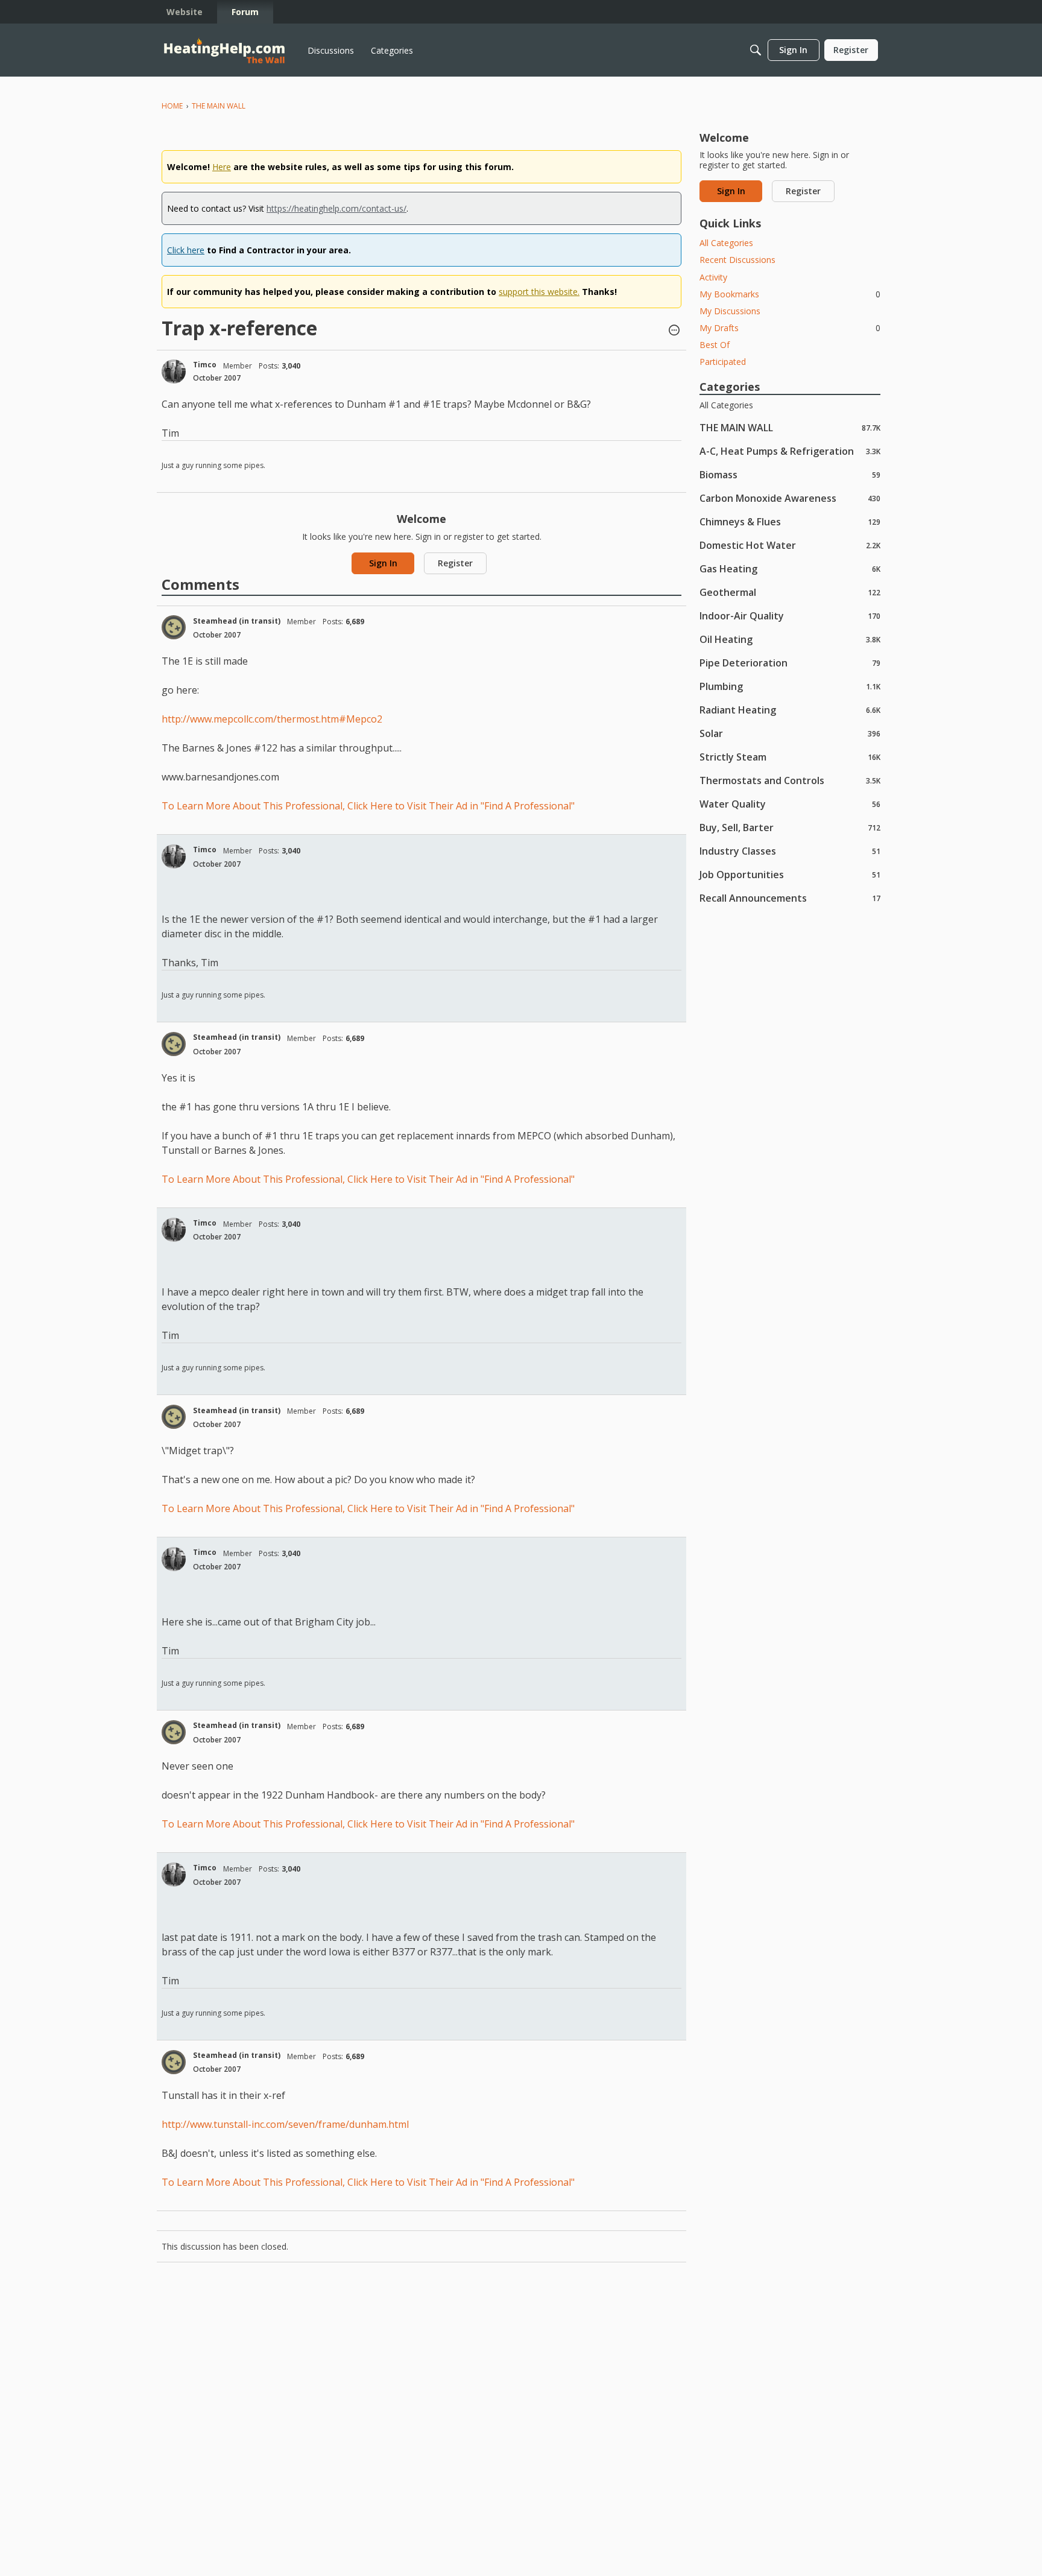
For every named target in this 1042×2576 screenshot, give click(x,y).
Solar (790, 733)
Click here (186, 250)
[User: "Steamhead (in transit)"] (174, 627)
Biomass (790, 474)
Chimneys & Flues (790, 521)
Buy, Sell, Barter (790, 827)
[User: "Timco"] (174, 372)
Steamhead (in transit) (237, 621)
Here (222, 167)
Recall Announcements (790, 898)
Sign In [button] (383, 563)
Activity (713, 277)
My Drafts (790, 328)
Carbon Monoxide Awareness (790, 498)
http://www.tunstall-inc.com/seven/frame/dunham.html (285, 2124)
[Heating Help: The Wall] (224, 50)
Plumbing (790, 686)
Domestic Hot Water (790, 545)
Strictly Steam (790, 757)
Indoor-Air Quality (790, 616)
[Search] (756, 50)
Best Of (715, 345)
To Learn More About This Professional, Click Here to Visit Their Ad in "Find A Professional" (368, 806)
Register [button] (455, 563)
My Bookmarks (790, 294)
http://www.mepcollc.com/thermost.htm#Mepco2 (272, 719)
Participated (723, 362)
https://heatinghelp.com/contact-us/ (336, 208)
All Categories (726, 243)
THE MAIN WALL (790, 427)
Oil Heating (790, 639)
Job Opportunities (790, 874)
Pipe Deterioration (790, 663)
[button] (674, 331)
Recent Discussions (737, 260)
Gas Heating (790, 568)
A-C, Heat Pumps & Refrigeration (790, 451)
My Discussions (730, 311)
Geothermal (790, 592)
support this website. (539, 292)
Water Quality (790, 804)
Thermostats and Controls (790, 780)
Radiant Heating (790, 710)
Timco (205, 365)
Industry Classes (790, 851)
